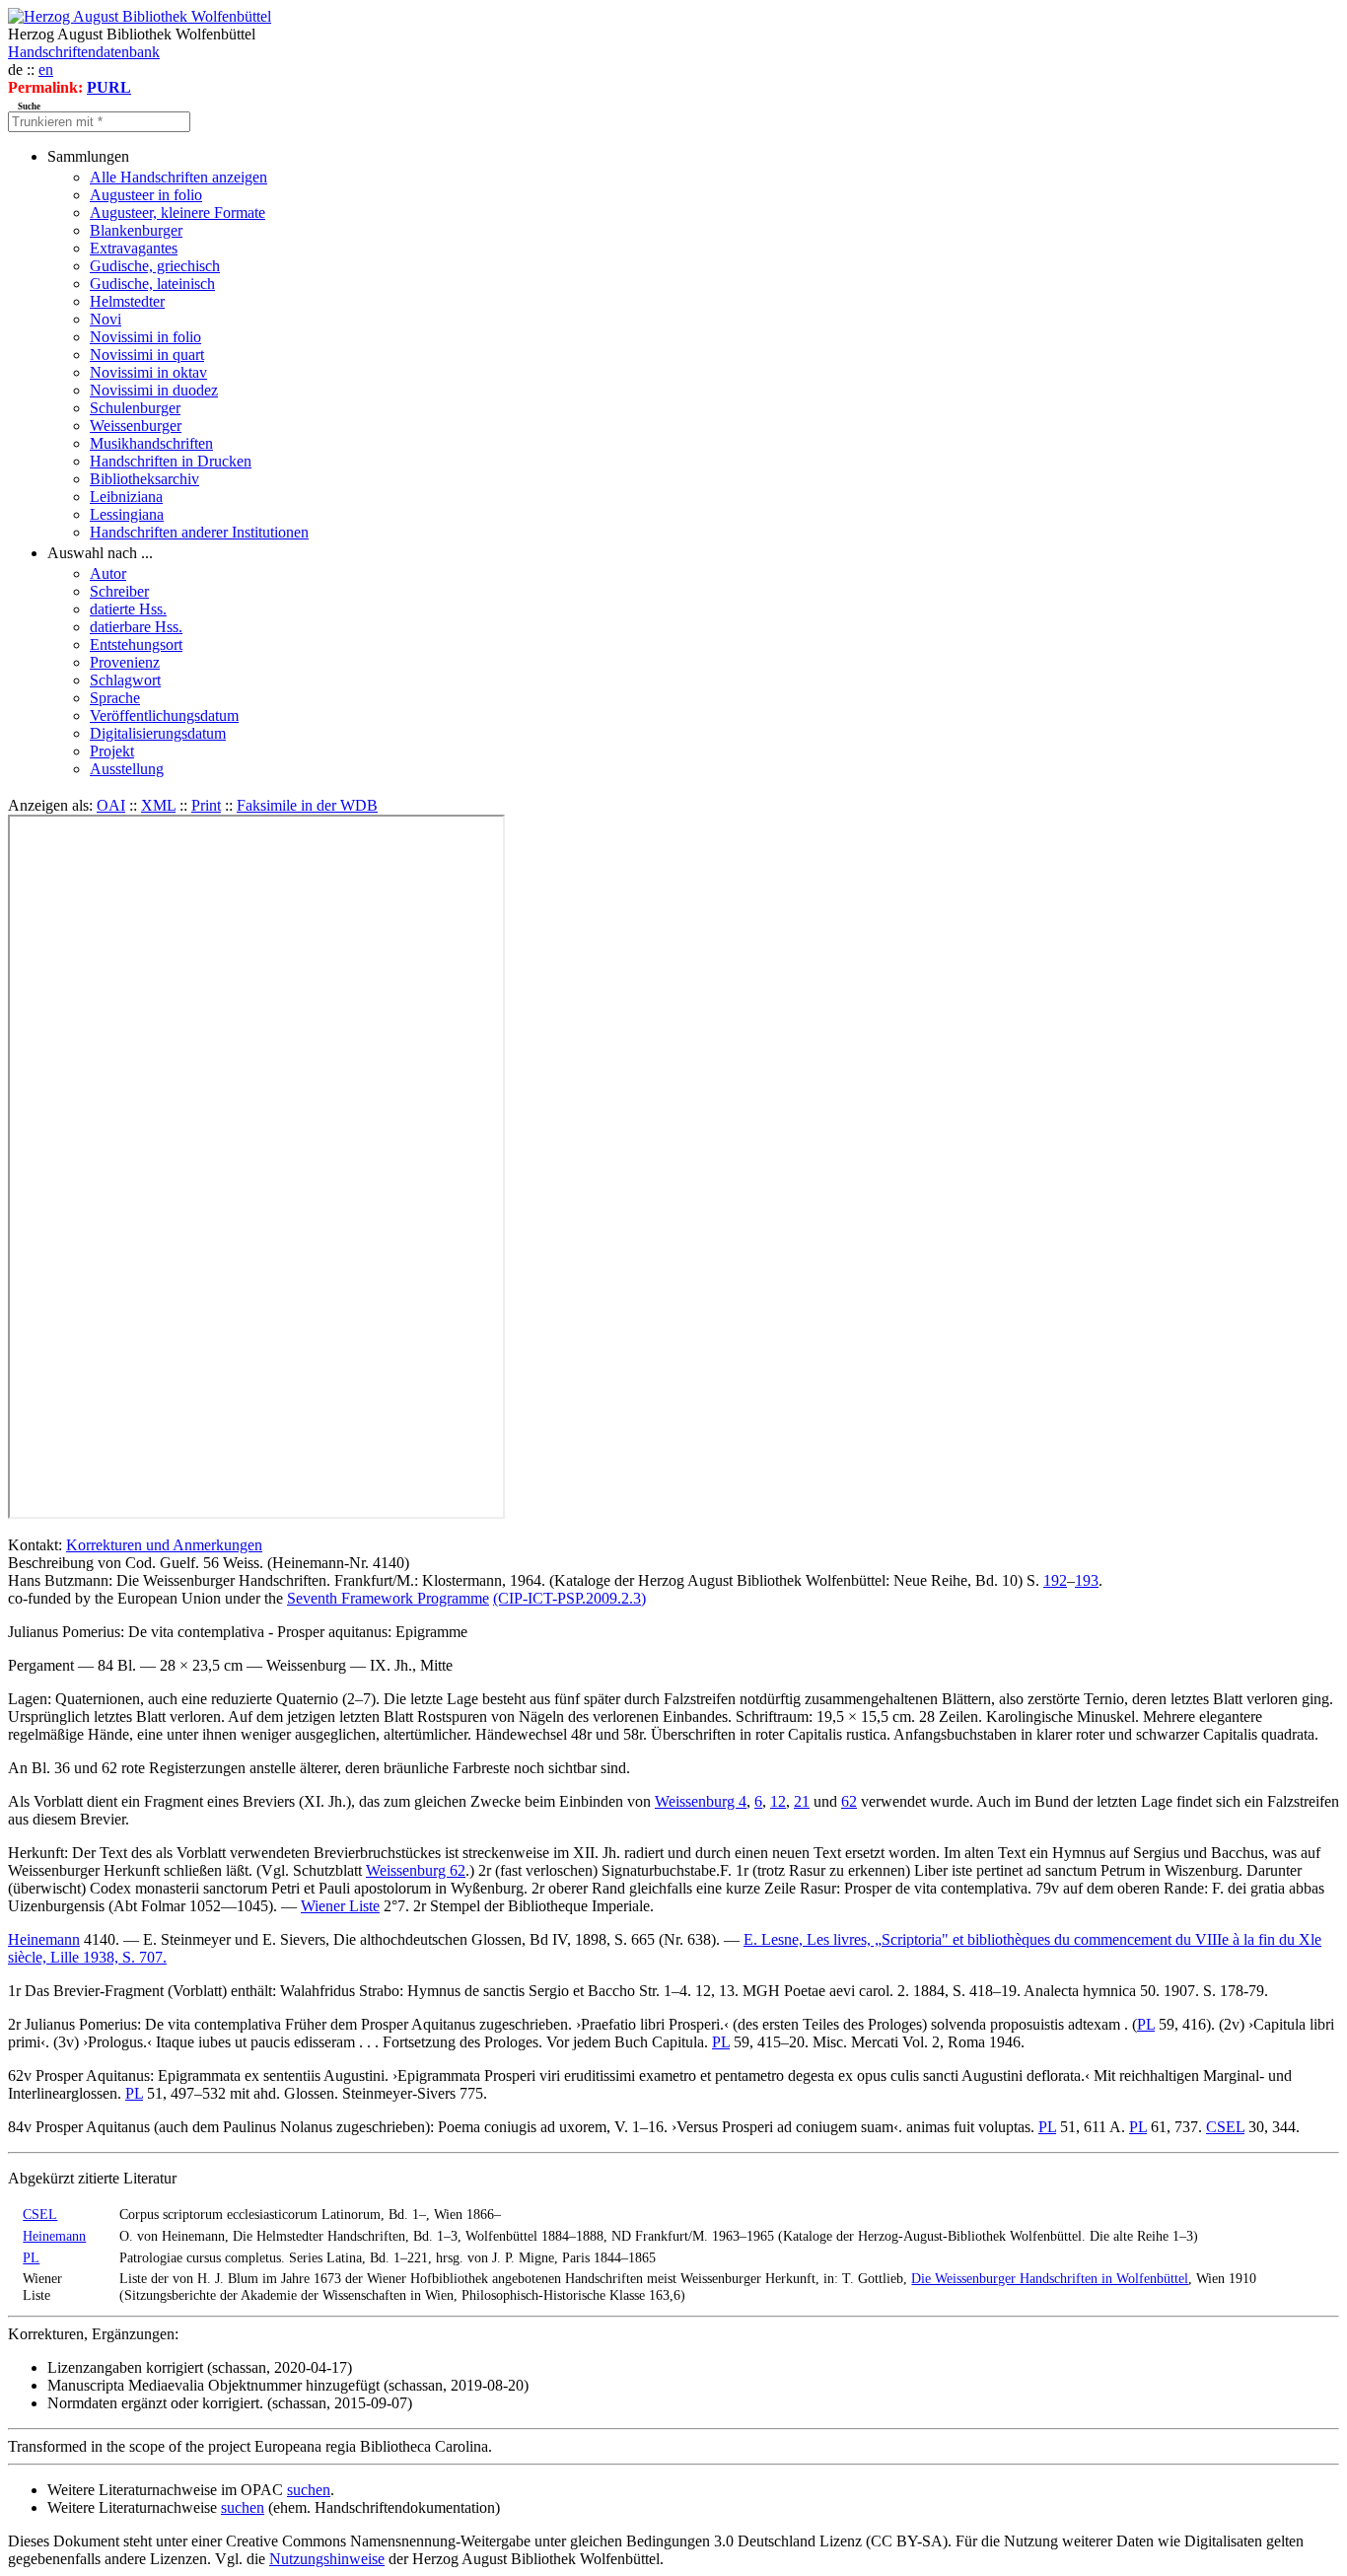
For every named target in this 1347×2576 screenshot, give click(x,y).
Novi (106, 319)
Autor (108, 573)
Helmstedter (127, 301)
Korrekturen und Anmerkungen (164, 1545)
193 (1087, 1580)
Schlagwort (125, 680)
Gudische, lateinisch (152, 284)
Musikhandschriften (151, 443)
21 (802, 1801)
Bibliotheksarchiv (144, 479)
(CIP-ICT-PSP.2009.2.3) (569, 1598)
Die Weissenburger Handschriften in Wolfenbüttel (1050, 2278)
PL (1146, 2024)
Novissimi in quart (147, 355)
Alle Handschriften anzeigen (178, 177)
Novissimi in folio (145, 337)
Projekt (112, 751)
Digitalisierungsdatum (158, 733)
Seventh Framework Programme (388, 1598)
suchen (309, 2490)
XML (158, 805)
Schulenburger (135, 408)
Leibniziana (126, 497)
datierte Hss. (128, 609)
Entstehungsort (136, 644)
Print (206, 805)
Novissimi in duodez (154, 390)
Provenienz (125, 662)
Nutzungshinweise (327, 2559)
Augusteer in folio (146, 195)
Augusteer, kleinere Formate (177, 213)
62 (849, 1801)
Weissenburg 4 (701, 1801)
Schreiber (119, 591)
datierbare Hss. (136, 627)
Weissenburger (136, 426)
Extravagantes (134, 248)
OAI (111, 805)
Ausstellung (127, 769)
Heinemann (44, 1939)
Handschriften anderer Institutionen (199, 532)
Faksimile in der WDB (307, 805)
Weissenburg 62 (416, 1870)
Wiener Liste (340, 1906)
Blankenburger (136, 230)
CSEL (1225, 2127)
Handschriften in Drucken (171, 461)
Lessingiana (127, 514)
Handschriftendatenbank (84, 52)
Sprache (115, 698)
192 (1055, 1580)
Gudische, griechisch (155, 266)
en (46, 70)
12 (778, 1801)
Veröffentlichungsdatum (164, 716)
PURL (109, 87)
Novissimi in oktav (148, 372)
